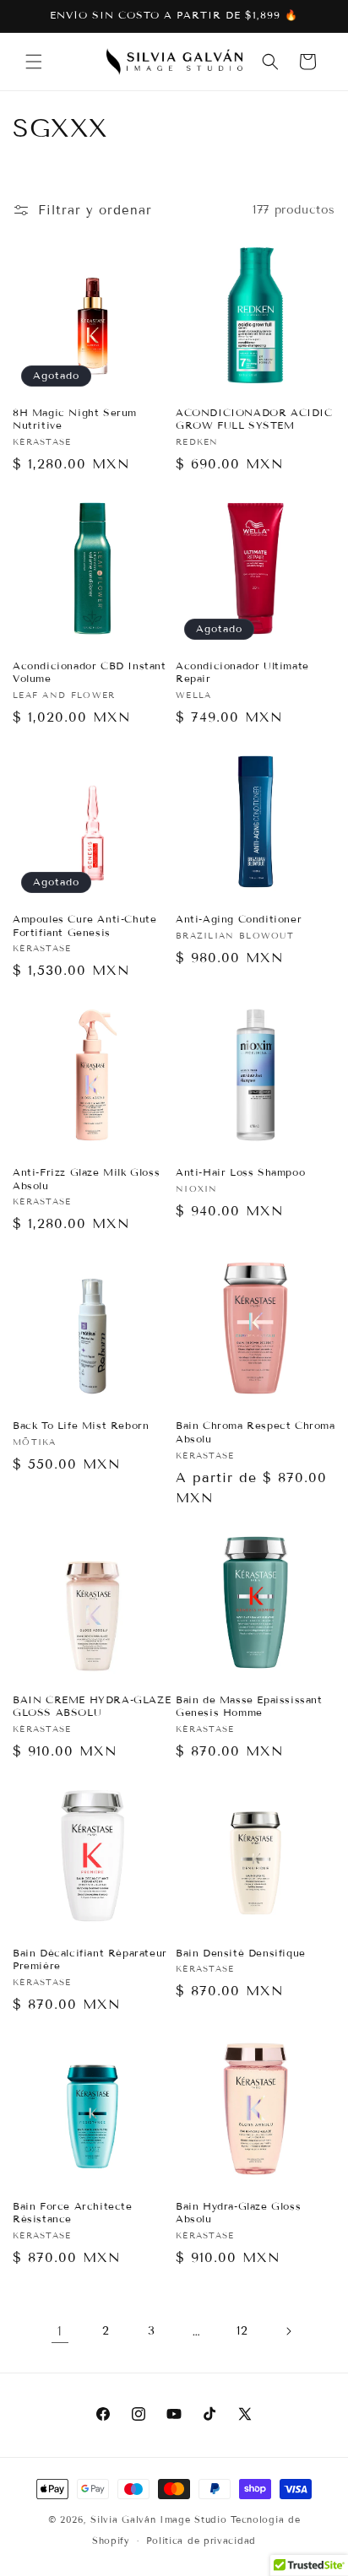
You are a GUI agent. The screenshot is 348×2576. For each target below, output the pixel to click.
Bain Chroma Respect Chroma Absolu (256, 1432)
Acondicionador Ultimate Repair (242, 672)
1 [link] (60, 2331)
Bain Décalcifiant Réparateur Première (90, 1959)
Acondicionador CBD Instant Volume (90, 672)
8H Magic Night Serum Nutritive (75, 419)
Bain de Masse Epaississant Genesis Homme (249, 1706)
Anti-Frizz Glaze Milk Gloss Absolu (86, 1179)
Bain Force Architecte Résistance (73, 2213)
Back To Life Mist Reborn (81, 1425)
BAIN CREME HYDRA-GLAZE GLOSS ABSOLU (92, 1706)
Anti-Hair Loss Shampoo (240, 1172)
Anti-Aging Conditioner (239, 919)
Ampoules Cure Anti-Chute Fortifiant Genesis (84, 925)
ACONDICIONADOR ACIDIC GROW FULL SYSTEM (254, 419)
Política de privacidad (201, 2541)
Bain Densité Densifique (241, 1953)
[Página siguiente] (288, 2331)
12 (242, 2331)
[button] (34, 62)
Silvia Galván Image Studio (158, 2519)
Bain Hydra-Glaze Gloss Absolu (238, 2213)
